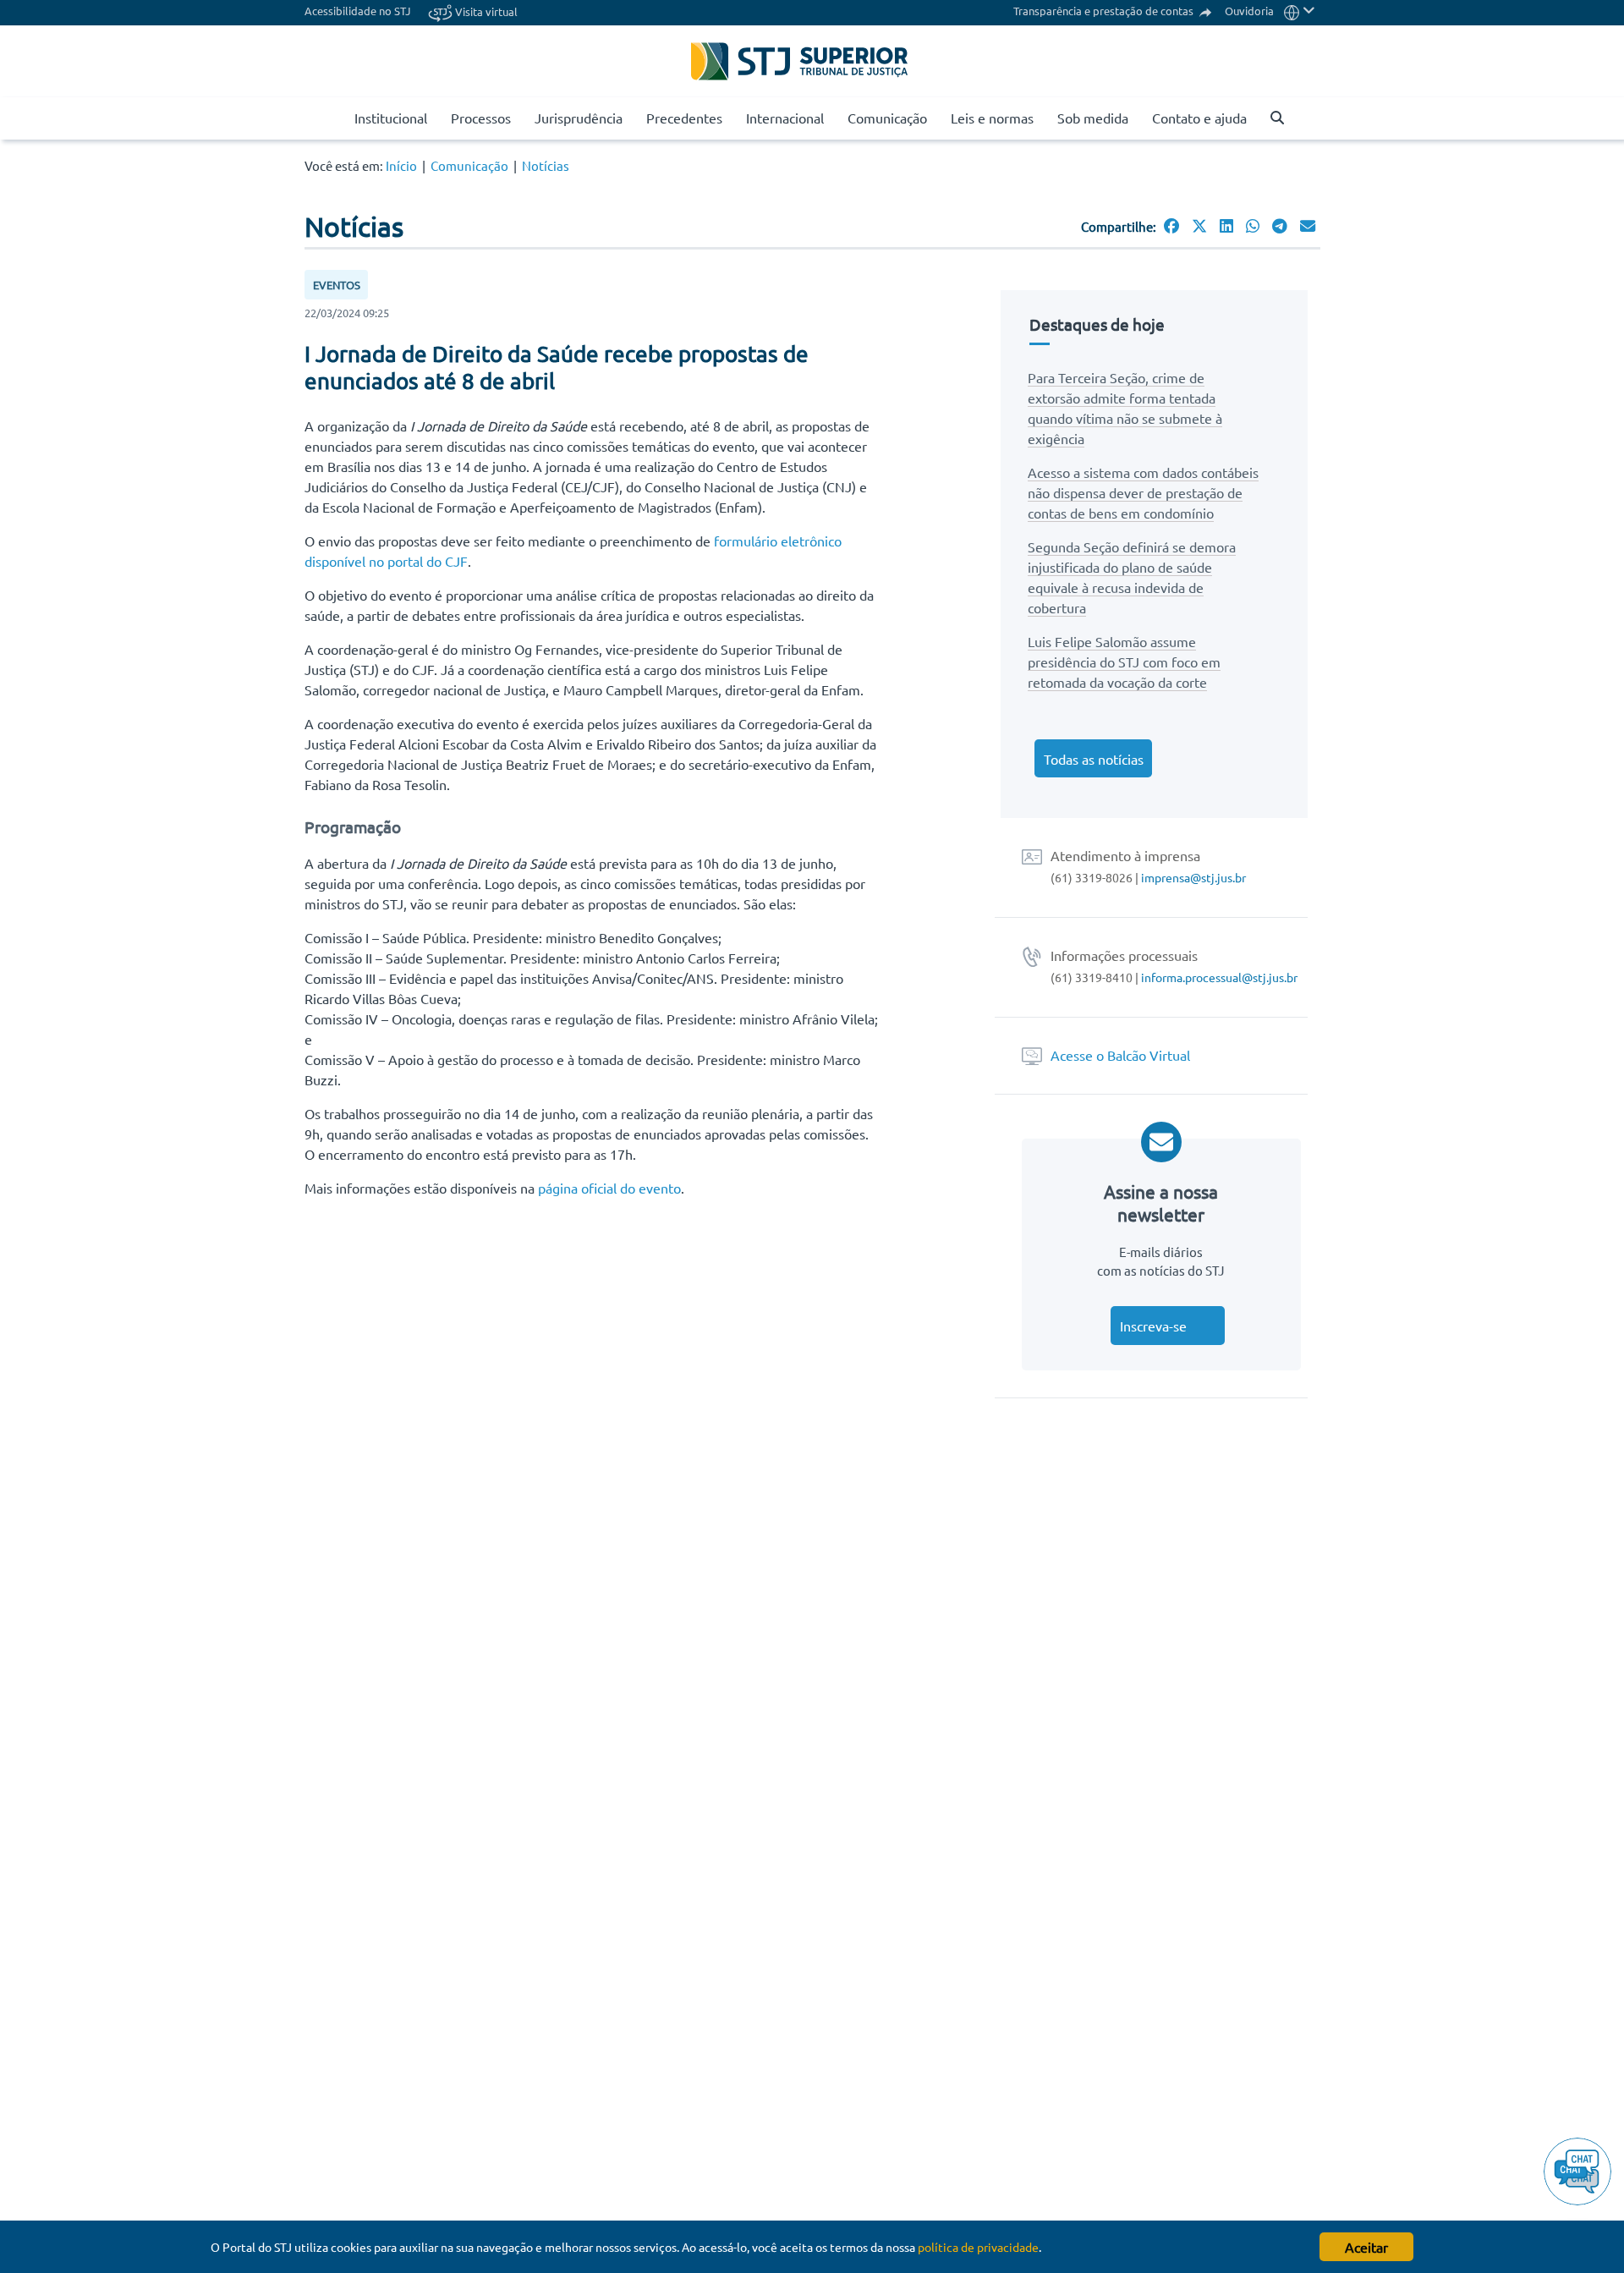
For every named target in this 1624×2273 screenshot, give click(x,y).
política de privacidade (978, 2247)
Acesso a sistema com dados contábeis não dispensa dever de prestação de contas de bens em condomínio (1143, 492)
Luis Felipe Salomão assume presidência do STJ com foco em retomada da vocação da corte (1124, 662)
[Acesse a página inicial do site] (335, 118)
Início (401, 165)
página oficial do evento (609, 1188)
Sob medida (1093, 118)
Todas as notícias (1094, 759)
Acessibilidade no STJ (358, 11)
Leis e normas (992, 118)
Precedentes (684, 118)
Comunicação (887, 118)
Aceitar (1366, 2247)
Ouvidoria (1249, 11)
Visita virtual (485, 11)
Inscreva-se (1153, 1326)
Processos (481, 118)
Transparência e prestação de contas (1105, 11)
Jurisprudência (579, 118)
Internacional (785, 118)
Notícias (546, 165)
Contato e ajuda (1199, 118)
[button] (1300, 11)
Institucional (391, 118)
